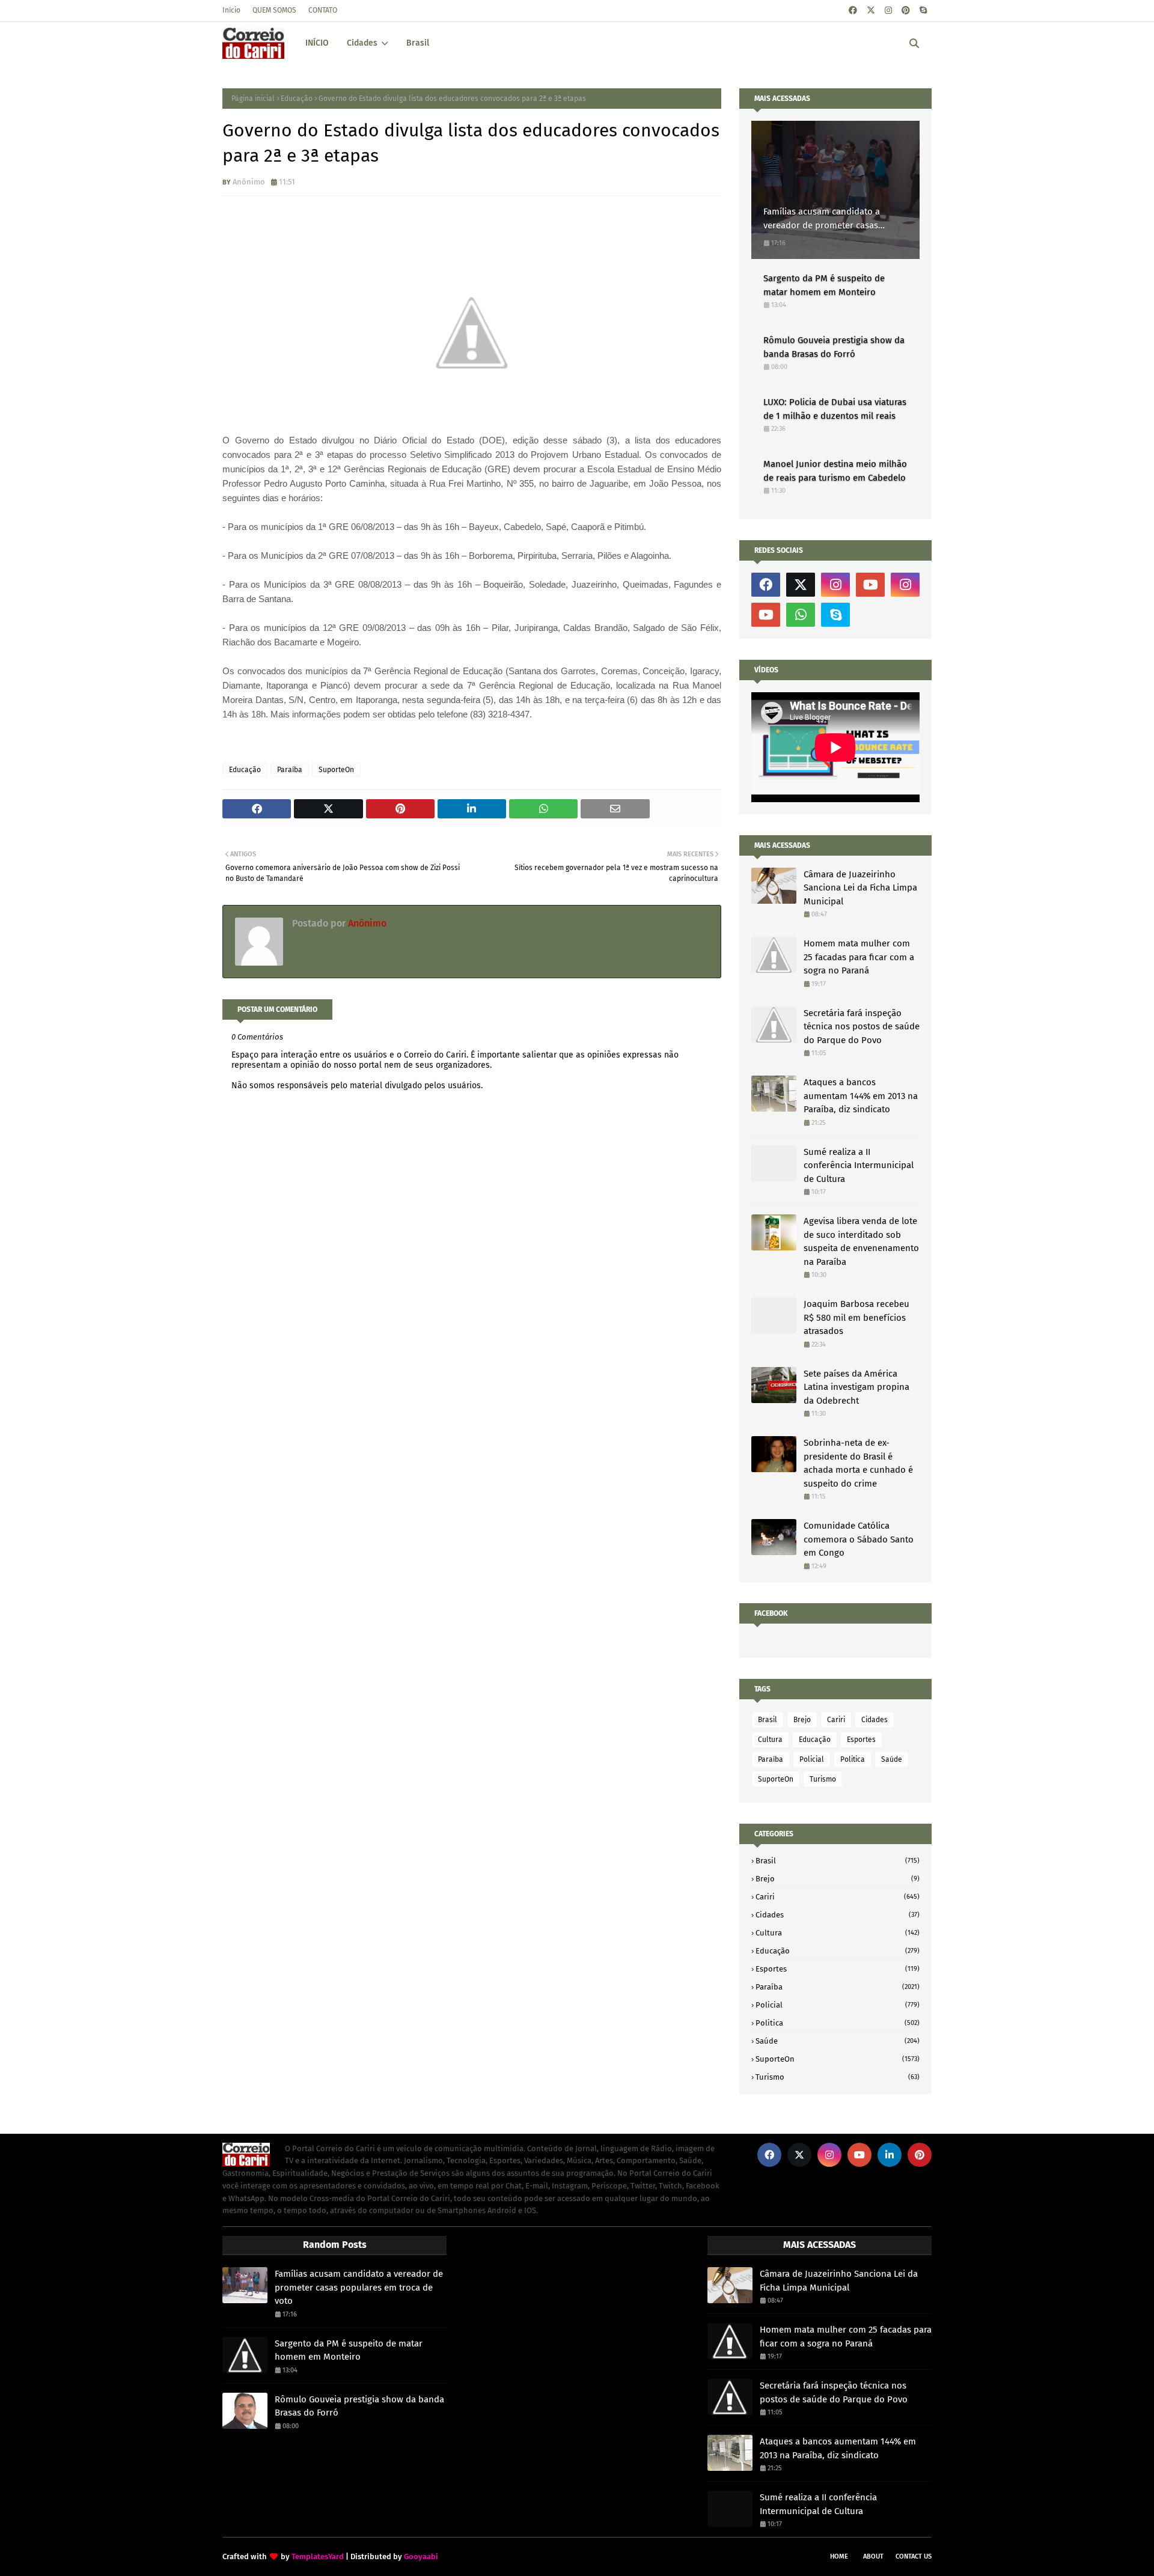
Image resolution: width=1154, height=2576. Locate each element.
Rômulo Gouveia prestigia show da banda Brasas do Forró (834, 347)
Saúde (892, 1759)
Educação (297, 99)
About (873, 2556)
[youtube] (870, 585)
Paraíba (290, 770)
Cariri (836, 1720)
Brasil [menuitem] (418, 43)
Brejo (802, 1720)
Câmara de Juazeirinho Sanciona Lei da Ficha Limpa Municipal (860, 888)
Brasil (768, 1720)
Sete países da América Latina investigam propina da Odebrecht (856, 1387)
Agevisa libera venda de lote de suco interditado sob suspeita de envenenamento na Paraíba (861, 1241)
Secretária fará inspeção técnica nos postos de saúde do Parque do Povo (862, 1027)
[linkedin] (890, 2155)
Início (231, 10)
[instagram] (888, 11)
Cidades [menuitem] (362, 43)
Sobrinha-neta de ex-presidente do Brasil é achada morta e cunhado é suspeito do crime (858, 1463)
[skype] (923, 11)
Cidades (875, 1720)
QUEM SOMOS (274, 10)
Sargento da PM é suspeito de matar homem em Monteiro (824, 285)
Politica (853, 1759)
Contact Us (914, 2556)
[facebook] (853, 11)
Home (839, 2556)
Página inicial (253, 99)
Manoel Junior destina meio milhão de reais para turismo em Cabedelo (835, 471)
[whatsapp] (801, 615)
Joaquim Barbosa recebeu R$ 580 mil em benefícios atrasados (856, 1317)
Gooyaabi (421, 2556)
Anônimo (249, 182)
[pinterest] (906, 11)
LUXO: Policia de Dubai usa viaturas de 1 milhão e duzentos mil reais (835, 409)
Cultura (770, 1740)
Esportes (861, 1740)
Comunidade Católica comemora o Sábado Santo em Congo (859, 1539)
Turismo (823, 1779)
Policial (812, 1759)
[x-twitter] (871, 11)
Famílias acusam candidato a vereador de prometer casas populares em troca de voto (822, 219)
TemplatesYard (318, 2556)
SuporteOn (336, 770)
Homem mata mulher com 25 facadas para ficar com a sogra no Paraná (859, 957)
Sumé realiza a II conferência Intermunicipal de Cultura (859, 1165)
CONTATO (323, 10)
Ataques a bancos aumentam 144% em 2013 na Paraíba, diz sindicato (861, 1096)
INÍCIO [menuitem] (317, 43)
